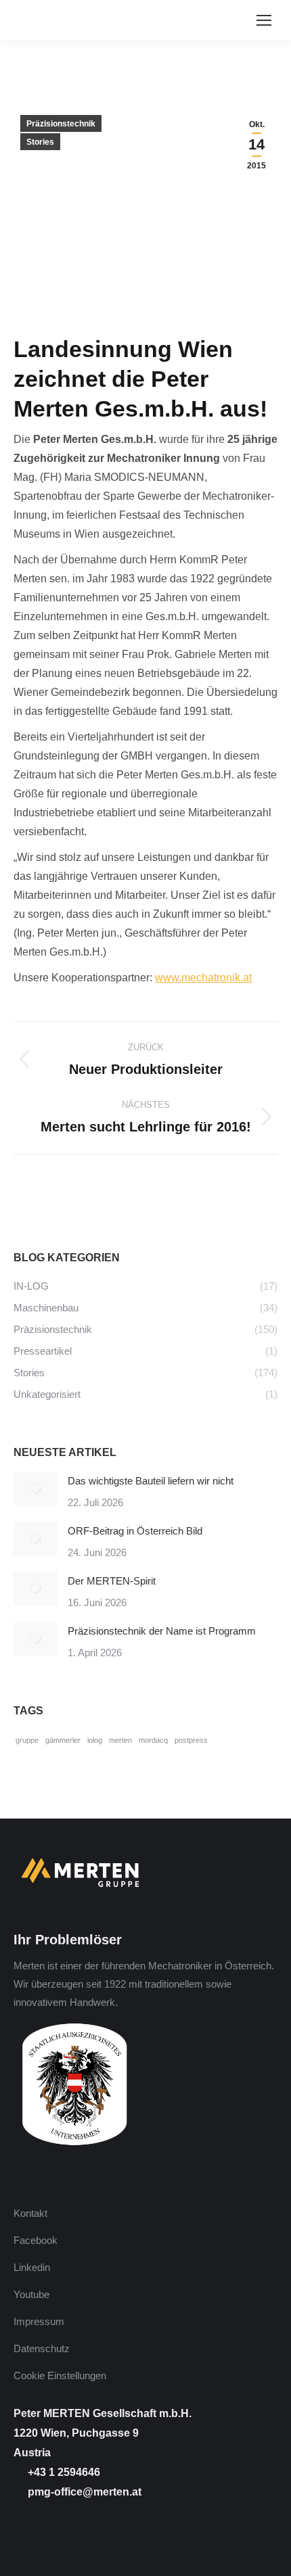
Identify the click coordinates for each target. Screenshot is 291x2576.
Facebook (36, 2240)
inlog (95, 1740)
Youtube (31, 2294)
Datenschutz (42, 2348)
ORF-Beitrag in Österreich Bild (135, 1531)
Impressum (39, 2321)
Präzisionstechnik (61, 124)
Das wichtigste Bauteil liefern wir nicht (151, 1481)
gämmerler (63, 1740)
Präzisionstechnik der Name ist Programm (162, 1631)
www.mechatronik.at (203, 978)
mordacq (153, 1740)
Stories (40, 142)
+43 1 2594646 (63, 2472)
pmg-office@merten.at (83, 2492)
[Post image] (36, 1489)
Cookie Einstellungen (60, 2375)
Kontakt (30, 2213)
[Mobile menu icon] (264, 20)
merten (120, 1740)
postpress (191, 1740)
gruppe (27, 1740)
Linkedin (32, 2267)
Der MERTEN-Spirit (112, 1581)
